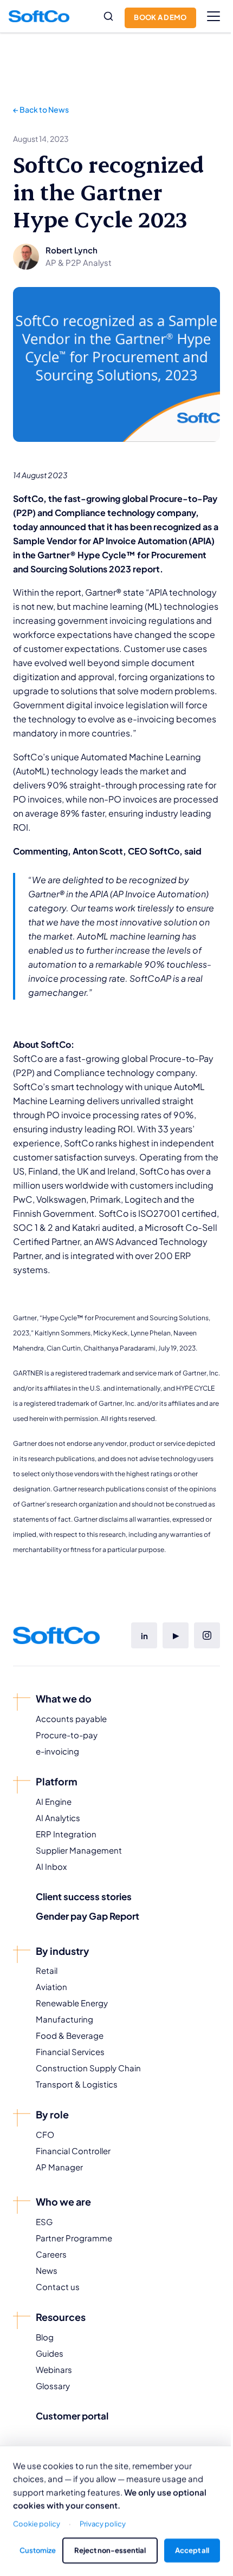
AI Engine (54, 1801)
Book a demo (160, 17)
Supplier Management (79, 1850)
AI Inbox (51, 1866)
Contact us (58, 2287)
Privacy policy (103, 2523)
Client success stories (84, 1896)
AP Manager (59, 2167)
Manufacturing (64, 2019)
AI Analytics (58, 1818)
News (47, 2270)
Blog (45, 2337)
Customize (38, 2550)
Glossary (53, 2386)
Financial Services (70, 2052)
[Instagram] (207, 1635)
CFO (45, 2134)
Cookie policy (37, 2523)
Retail (47, 1970)
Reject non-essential (110, 2550)
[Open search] (108, 16)
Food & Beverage (70, 2035)
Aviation (51, 1987)
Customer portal (72, 2416)
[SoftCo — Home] (39, 16)
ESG (44, 2222)
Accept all (192, 2550)
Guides (50, 2353)
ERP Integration (66, 1834)
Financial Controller (73, 2151)
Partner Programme (74, 2238)
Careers (51, 2254)
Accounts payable (71, 1719)
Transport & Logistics (77, 2084)
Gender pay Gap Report (88, 1916)
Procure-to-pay (67, 1735)
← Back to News (41, 109)
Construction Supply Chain (88, 2068)
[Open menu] (213, 16)
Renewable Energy (72, 2003)
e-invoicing (57, 1751)
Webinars (54, 2369)
